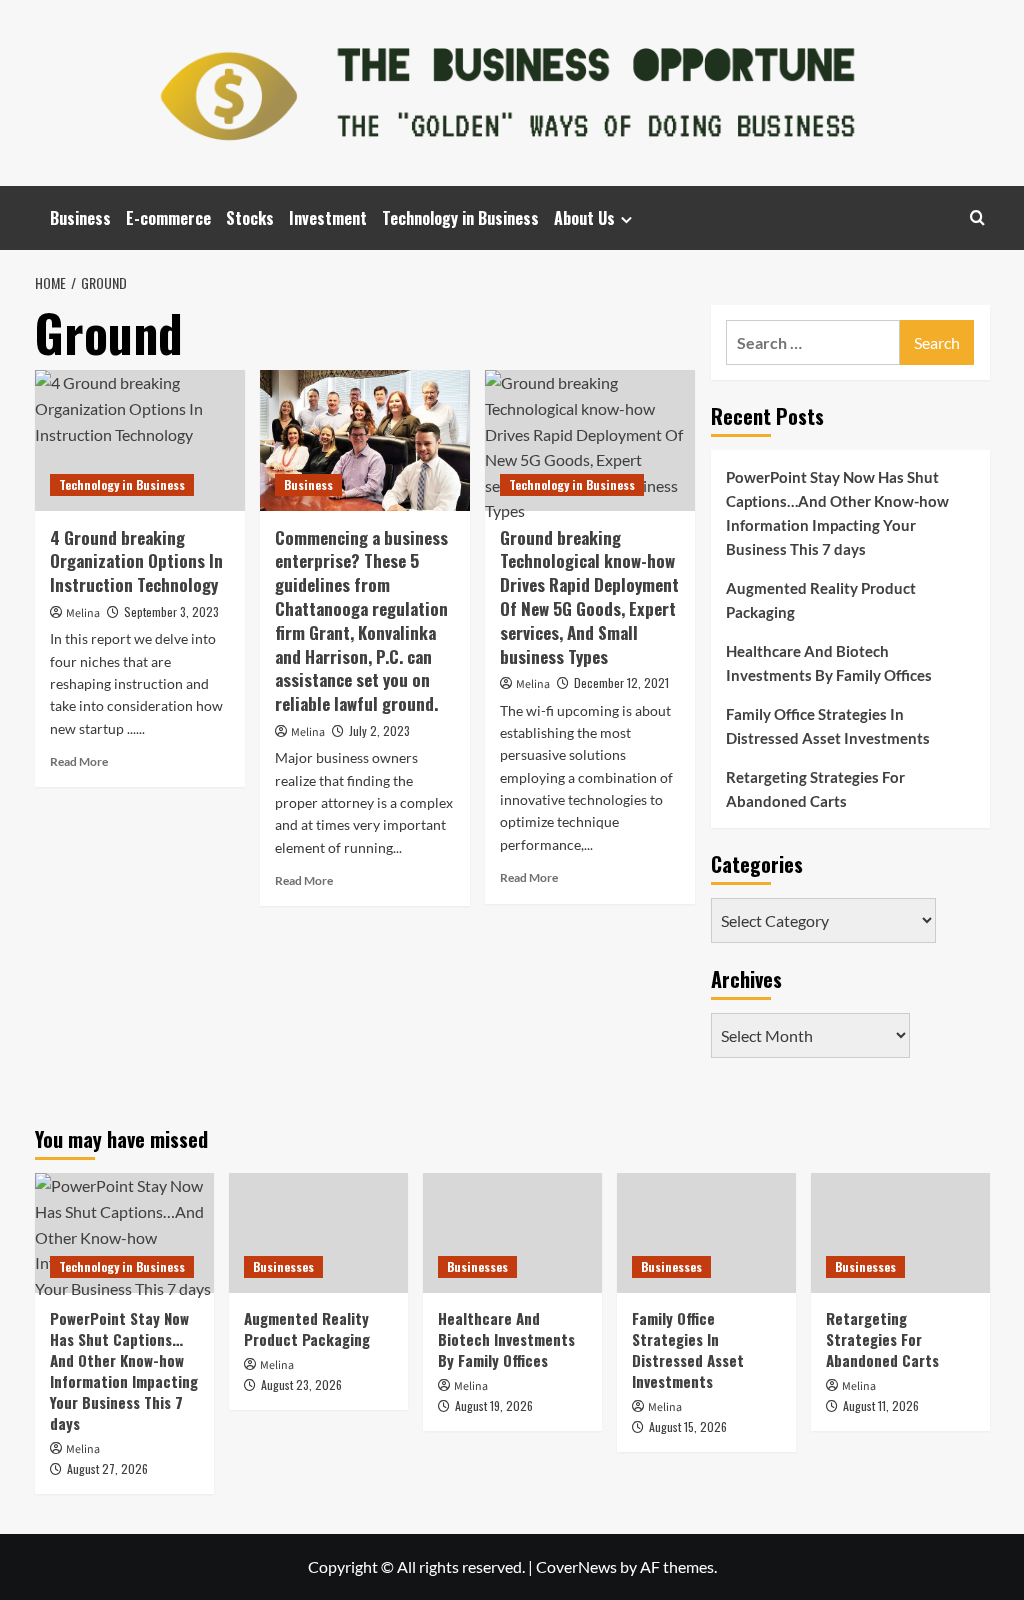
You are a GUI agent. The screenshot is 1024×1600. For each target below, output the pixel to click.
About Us (584, 218)
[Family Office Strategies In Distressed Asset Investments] (706, 1232)
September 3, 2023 (171, 611)
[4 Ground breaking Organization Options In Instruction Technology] (140, 440)
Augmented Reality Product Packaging (821, 600)
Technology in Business (460, 218)
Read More (79, 761)
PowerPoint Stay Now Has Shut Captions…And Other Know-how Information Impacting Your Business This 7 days (837, 513)
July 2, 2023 (379, 730)
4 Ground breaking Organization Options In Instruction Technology (136, 561)
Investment (328, 218)
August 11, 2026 (881, 1405)
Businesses (283, 1266)
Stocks (250, 218)
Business (80, 218)
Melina (83, 613)
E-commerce (168, 218)
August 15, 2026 (688, 1426)
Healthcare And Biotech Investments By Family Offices (829, 663)
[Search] (977, 217)
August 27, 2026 (107, 1468)
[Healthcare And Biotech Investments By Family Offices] (512, 1232)
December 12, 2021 (621, 682)
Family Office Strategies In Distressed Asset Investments (828, 726)
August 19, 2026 (494, 1405)
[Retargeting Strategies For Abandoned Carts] (900, 1232)
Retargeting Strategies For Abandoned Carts (815, 789)
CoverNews (576, 1566)
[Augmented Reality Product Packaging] (318, 1232)
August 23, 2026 (301, 1384)
